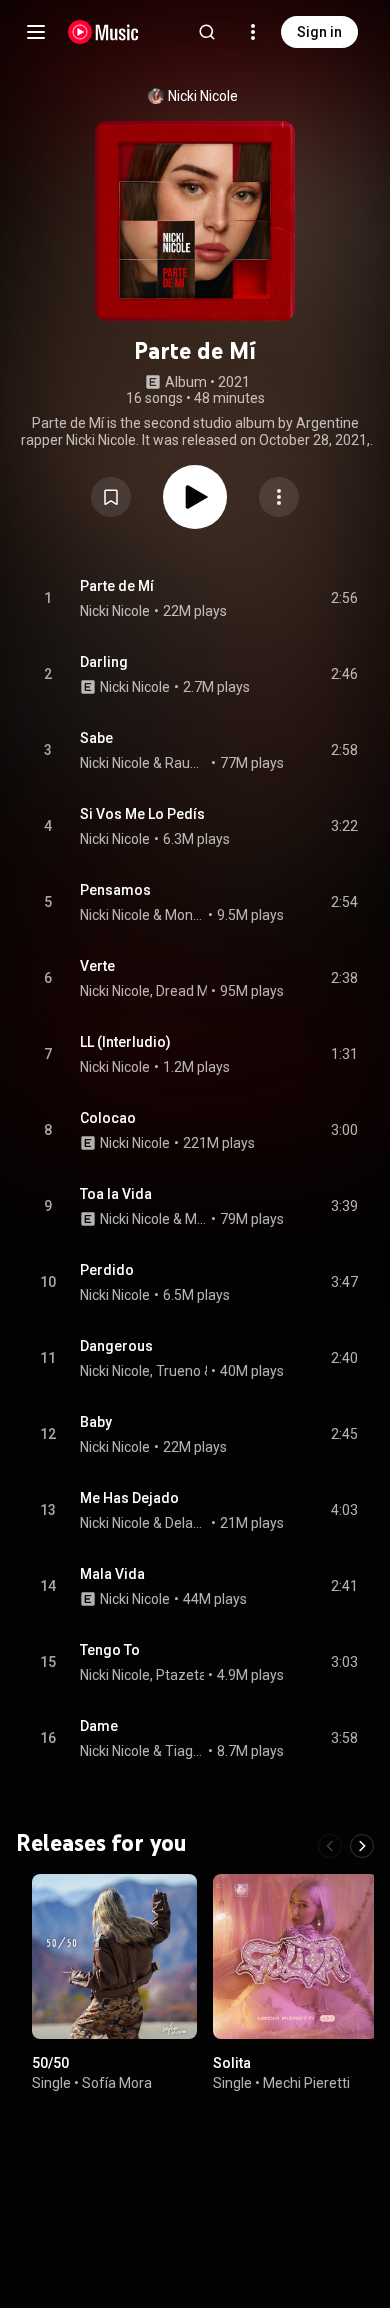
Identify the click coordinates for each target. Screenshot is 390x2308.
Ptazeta (181, 1675)
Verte (97, 966)
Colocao (108, 1118)
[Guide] (36, 32)
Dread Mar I (192, 991)
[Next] (362, 1846)
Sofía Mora (117, 2082)
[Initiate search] (207, 32)
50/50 (50, 2063)
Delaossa (186, 1523)
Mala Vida (112, 1574)
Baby (96, 1422)
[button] (111, 497)
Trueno (178, 1371)
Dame (99, 1726)
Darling (104, 662)
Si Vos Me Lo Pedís (142, 814)
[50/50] (114, 1956)
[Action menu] (279, 497)
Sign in (319, 32)
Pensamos (115, 890)
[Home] (103, 32)
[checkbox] (344, 599)
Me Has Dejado (129, 1498)
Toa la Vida (116, 1194)
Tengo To (110, 1650)
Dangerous (116, 1346)
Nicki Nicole (203, 96)
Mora (196, 1219)
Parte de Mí (117, 586)
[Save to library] (111, 497)
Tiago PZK (185, 1751)
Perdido (107, 1270)
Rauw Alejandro (186, 763)
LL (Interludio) (125, 1042)
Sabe (96, 738)
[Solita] (295, 1956)
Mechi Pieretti (306, 2082)
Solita (232, 2063)
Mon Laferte (185, 915)
